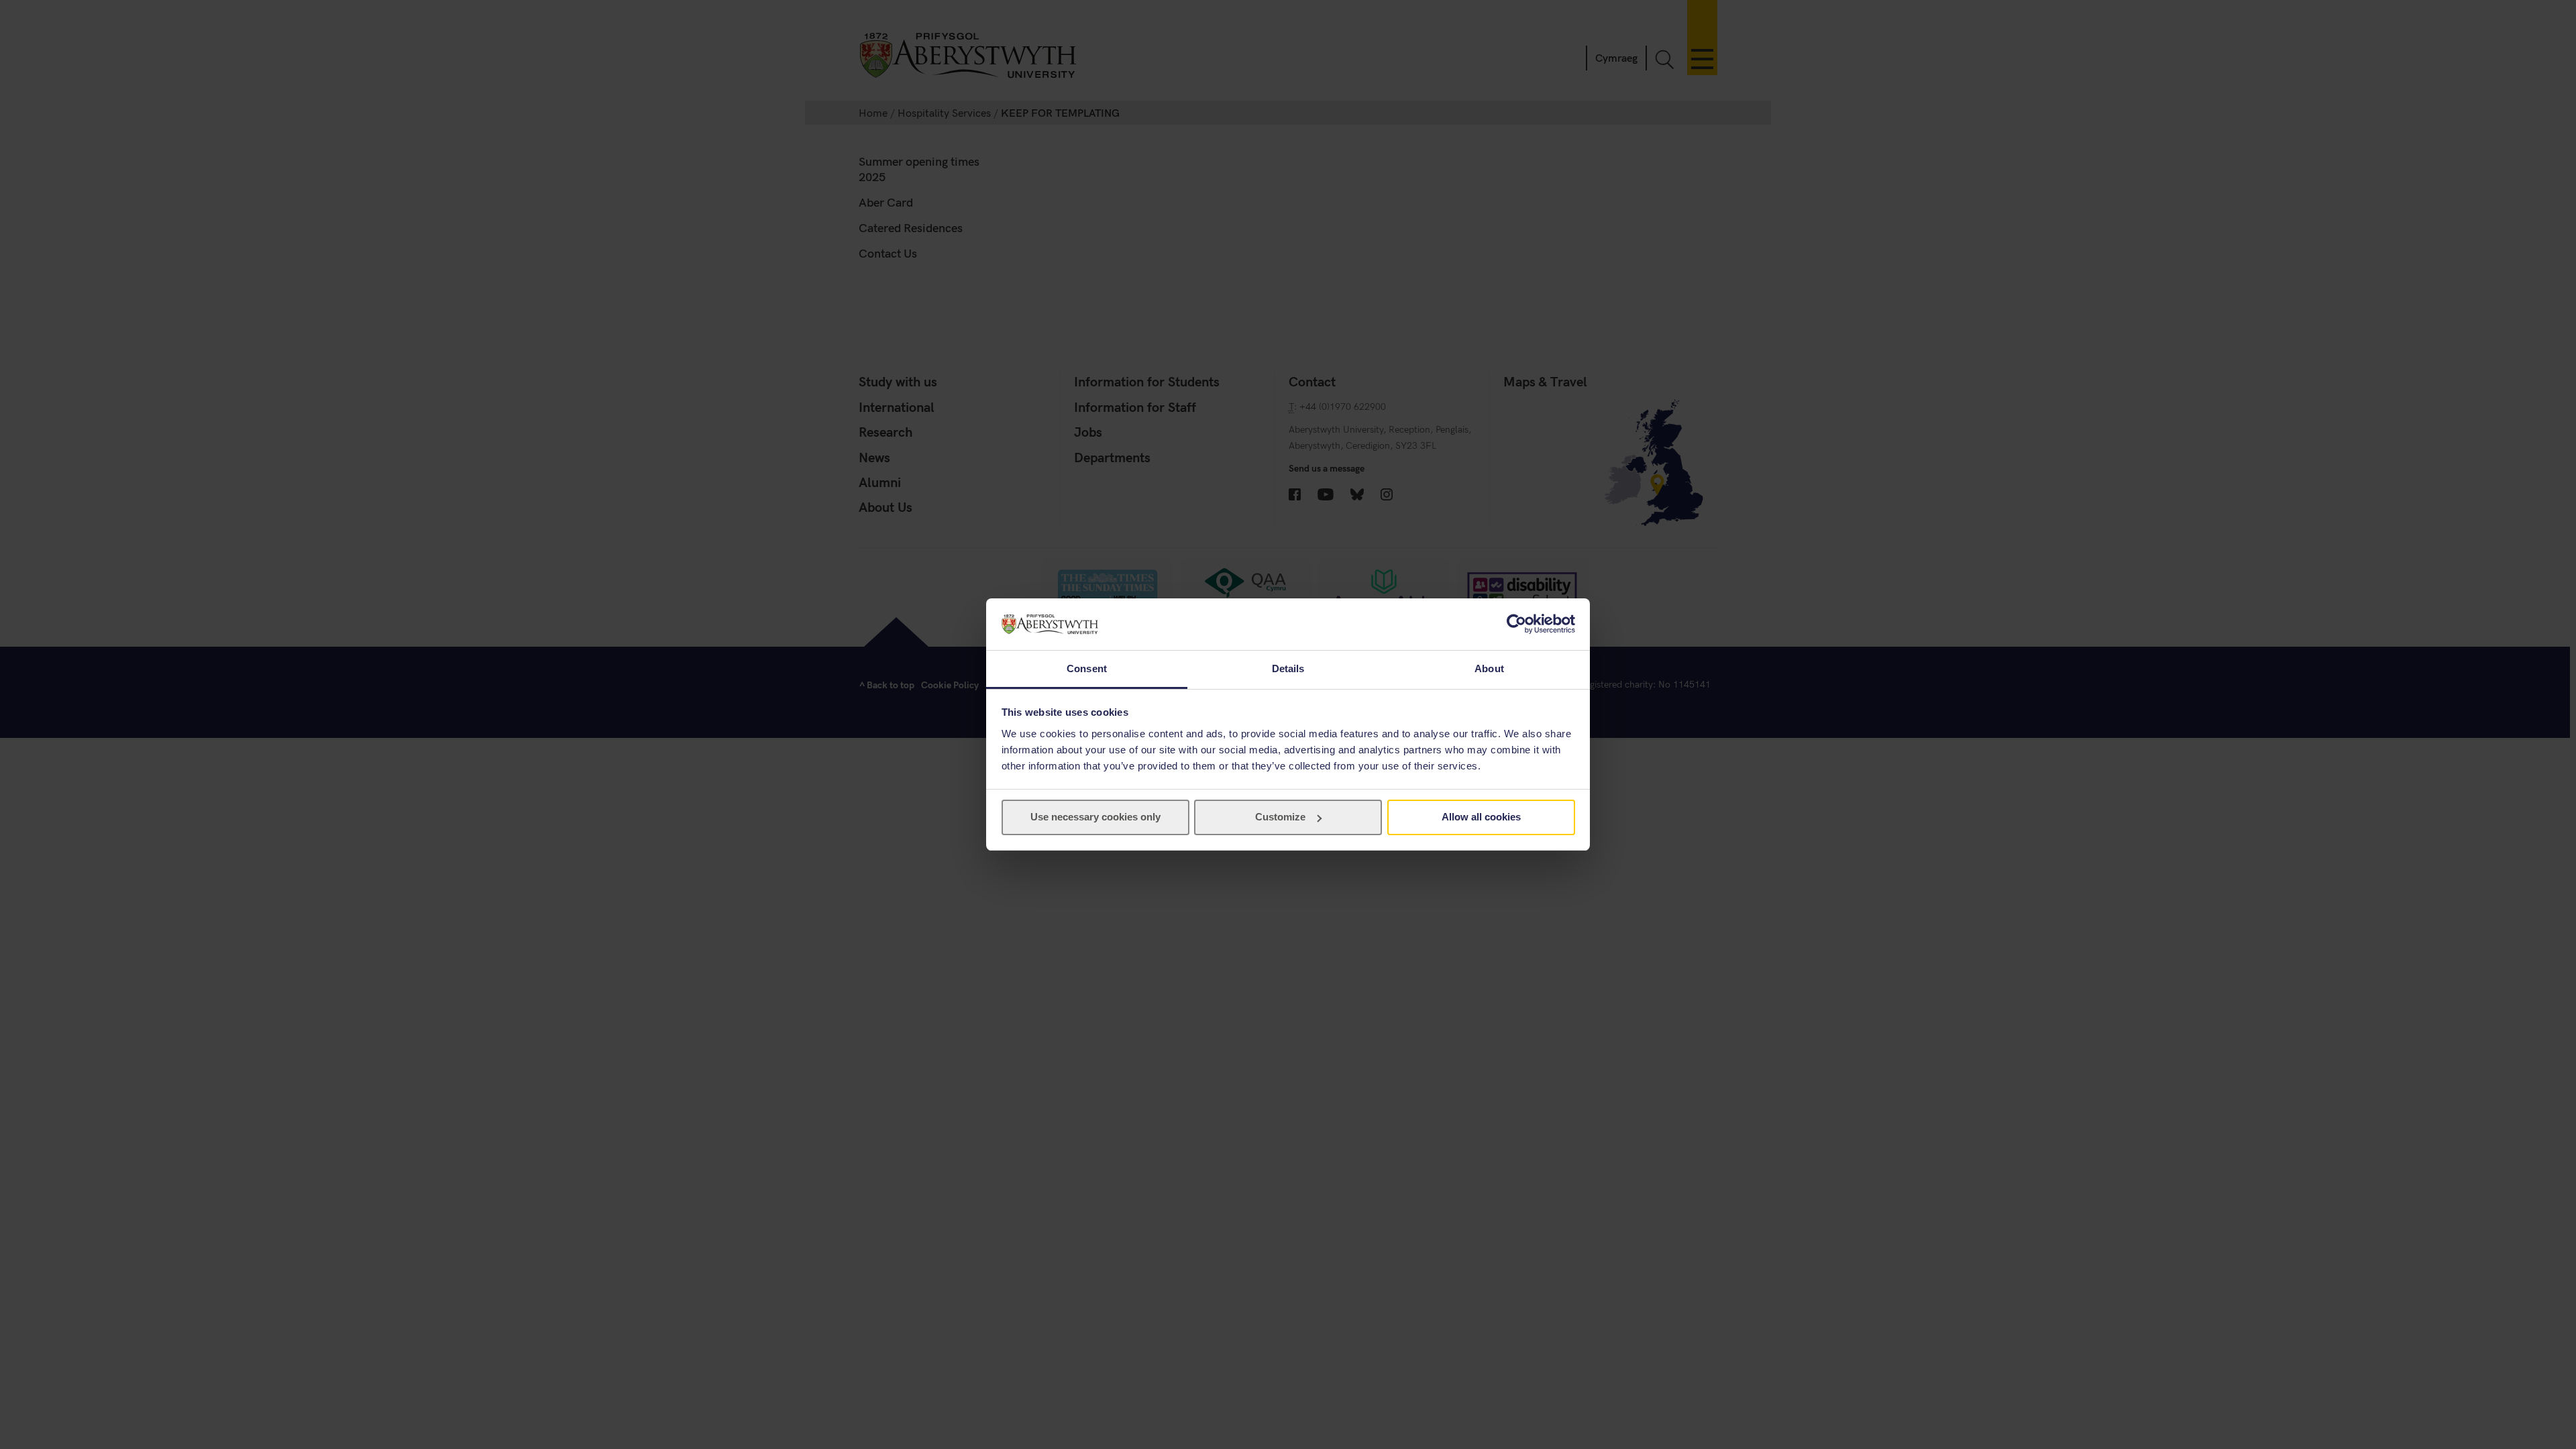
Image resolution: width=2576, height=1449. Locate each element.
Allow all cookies (1481, 817)
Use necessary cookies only (1095, 817)
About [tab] (1489, 668)
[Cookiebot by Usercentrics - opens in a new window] (1516, 624)
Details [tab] (1288, 668)
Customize (1280, 817)
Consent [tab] (1087, 668)
